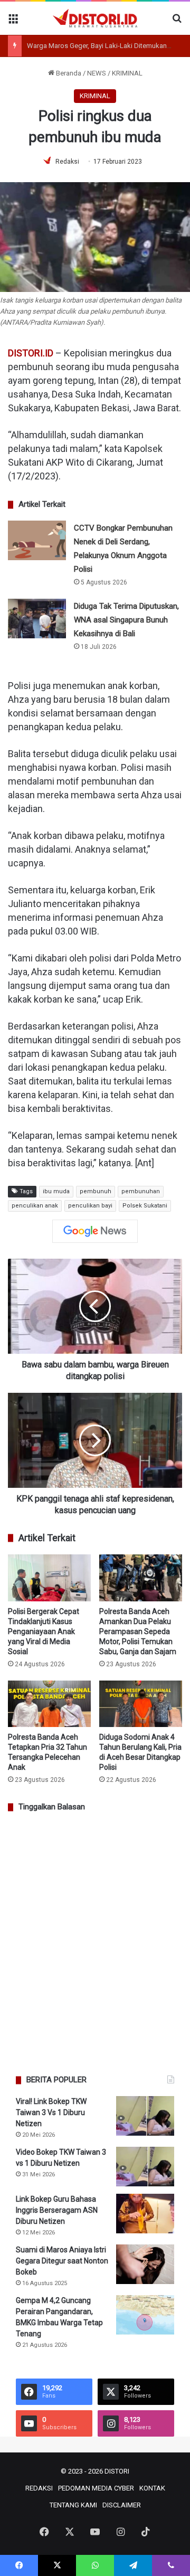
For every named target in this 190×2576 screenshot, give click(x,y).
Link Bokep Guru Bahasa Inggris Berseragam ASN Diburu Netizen (57, 2210)
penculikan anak (35, 1206)
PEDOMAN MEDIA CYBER (96, 2488)
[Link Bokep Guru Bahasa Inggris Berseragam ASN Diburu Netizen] (145, 2214)
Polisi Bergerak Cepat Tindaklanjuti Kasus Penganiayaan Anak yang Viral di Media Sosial (44, 1631)
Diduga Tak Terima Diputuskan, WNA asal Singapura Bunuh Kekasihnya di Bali (126, 620)
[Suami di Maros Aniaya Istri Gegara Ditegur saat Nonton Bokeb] (145, 2264)
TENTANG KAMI (73, 2505)
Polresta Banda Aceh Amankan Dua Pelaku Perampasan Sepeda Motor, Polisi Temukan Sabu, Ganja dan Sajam (138, 1631)
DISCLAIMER (122, 2505)
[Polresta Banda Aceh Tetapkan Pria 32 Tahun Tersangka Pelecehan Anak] (49, 1704)
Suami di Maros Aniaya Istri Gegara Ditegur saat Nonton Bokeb (62, 2261)
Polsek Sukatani (145, 1206)
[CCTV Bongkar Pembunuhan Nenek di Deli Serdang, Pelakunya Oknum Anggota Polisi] (37, 540)
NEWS (97, 73)
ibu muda (56, 1191)
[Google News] (95, 1231)
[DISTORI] (95, 18)
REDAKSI (39, 2488)
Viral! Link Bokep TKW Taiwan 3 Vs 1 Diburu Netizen (51, 2112)
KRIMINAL (127, 73)
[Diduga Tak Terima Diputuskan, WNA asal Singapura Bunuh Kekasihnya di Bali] (37, 619)
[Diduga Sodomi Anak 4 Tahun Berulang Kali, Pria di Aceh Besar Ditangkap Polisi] (141, 1704)
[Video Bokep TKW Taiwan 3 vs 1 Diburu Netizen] (145, 2167)
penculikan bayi (90, 1206)
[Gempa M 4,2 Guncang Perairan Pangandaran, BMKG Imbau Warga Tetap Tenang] (145, 2315)
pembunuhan (141, 1191)
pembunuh (96, 1191)
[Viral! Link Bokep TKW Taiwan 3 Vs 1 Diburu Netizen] (145, 2116)
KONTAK (152, 2488)
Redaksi (67, 162)
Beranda (68, 73)
